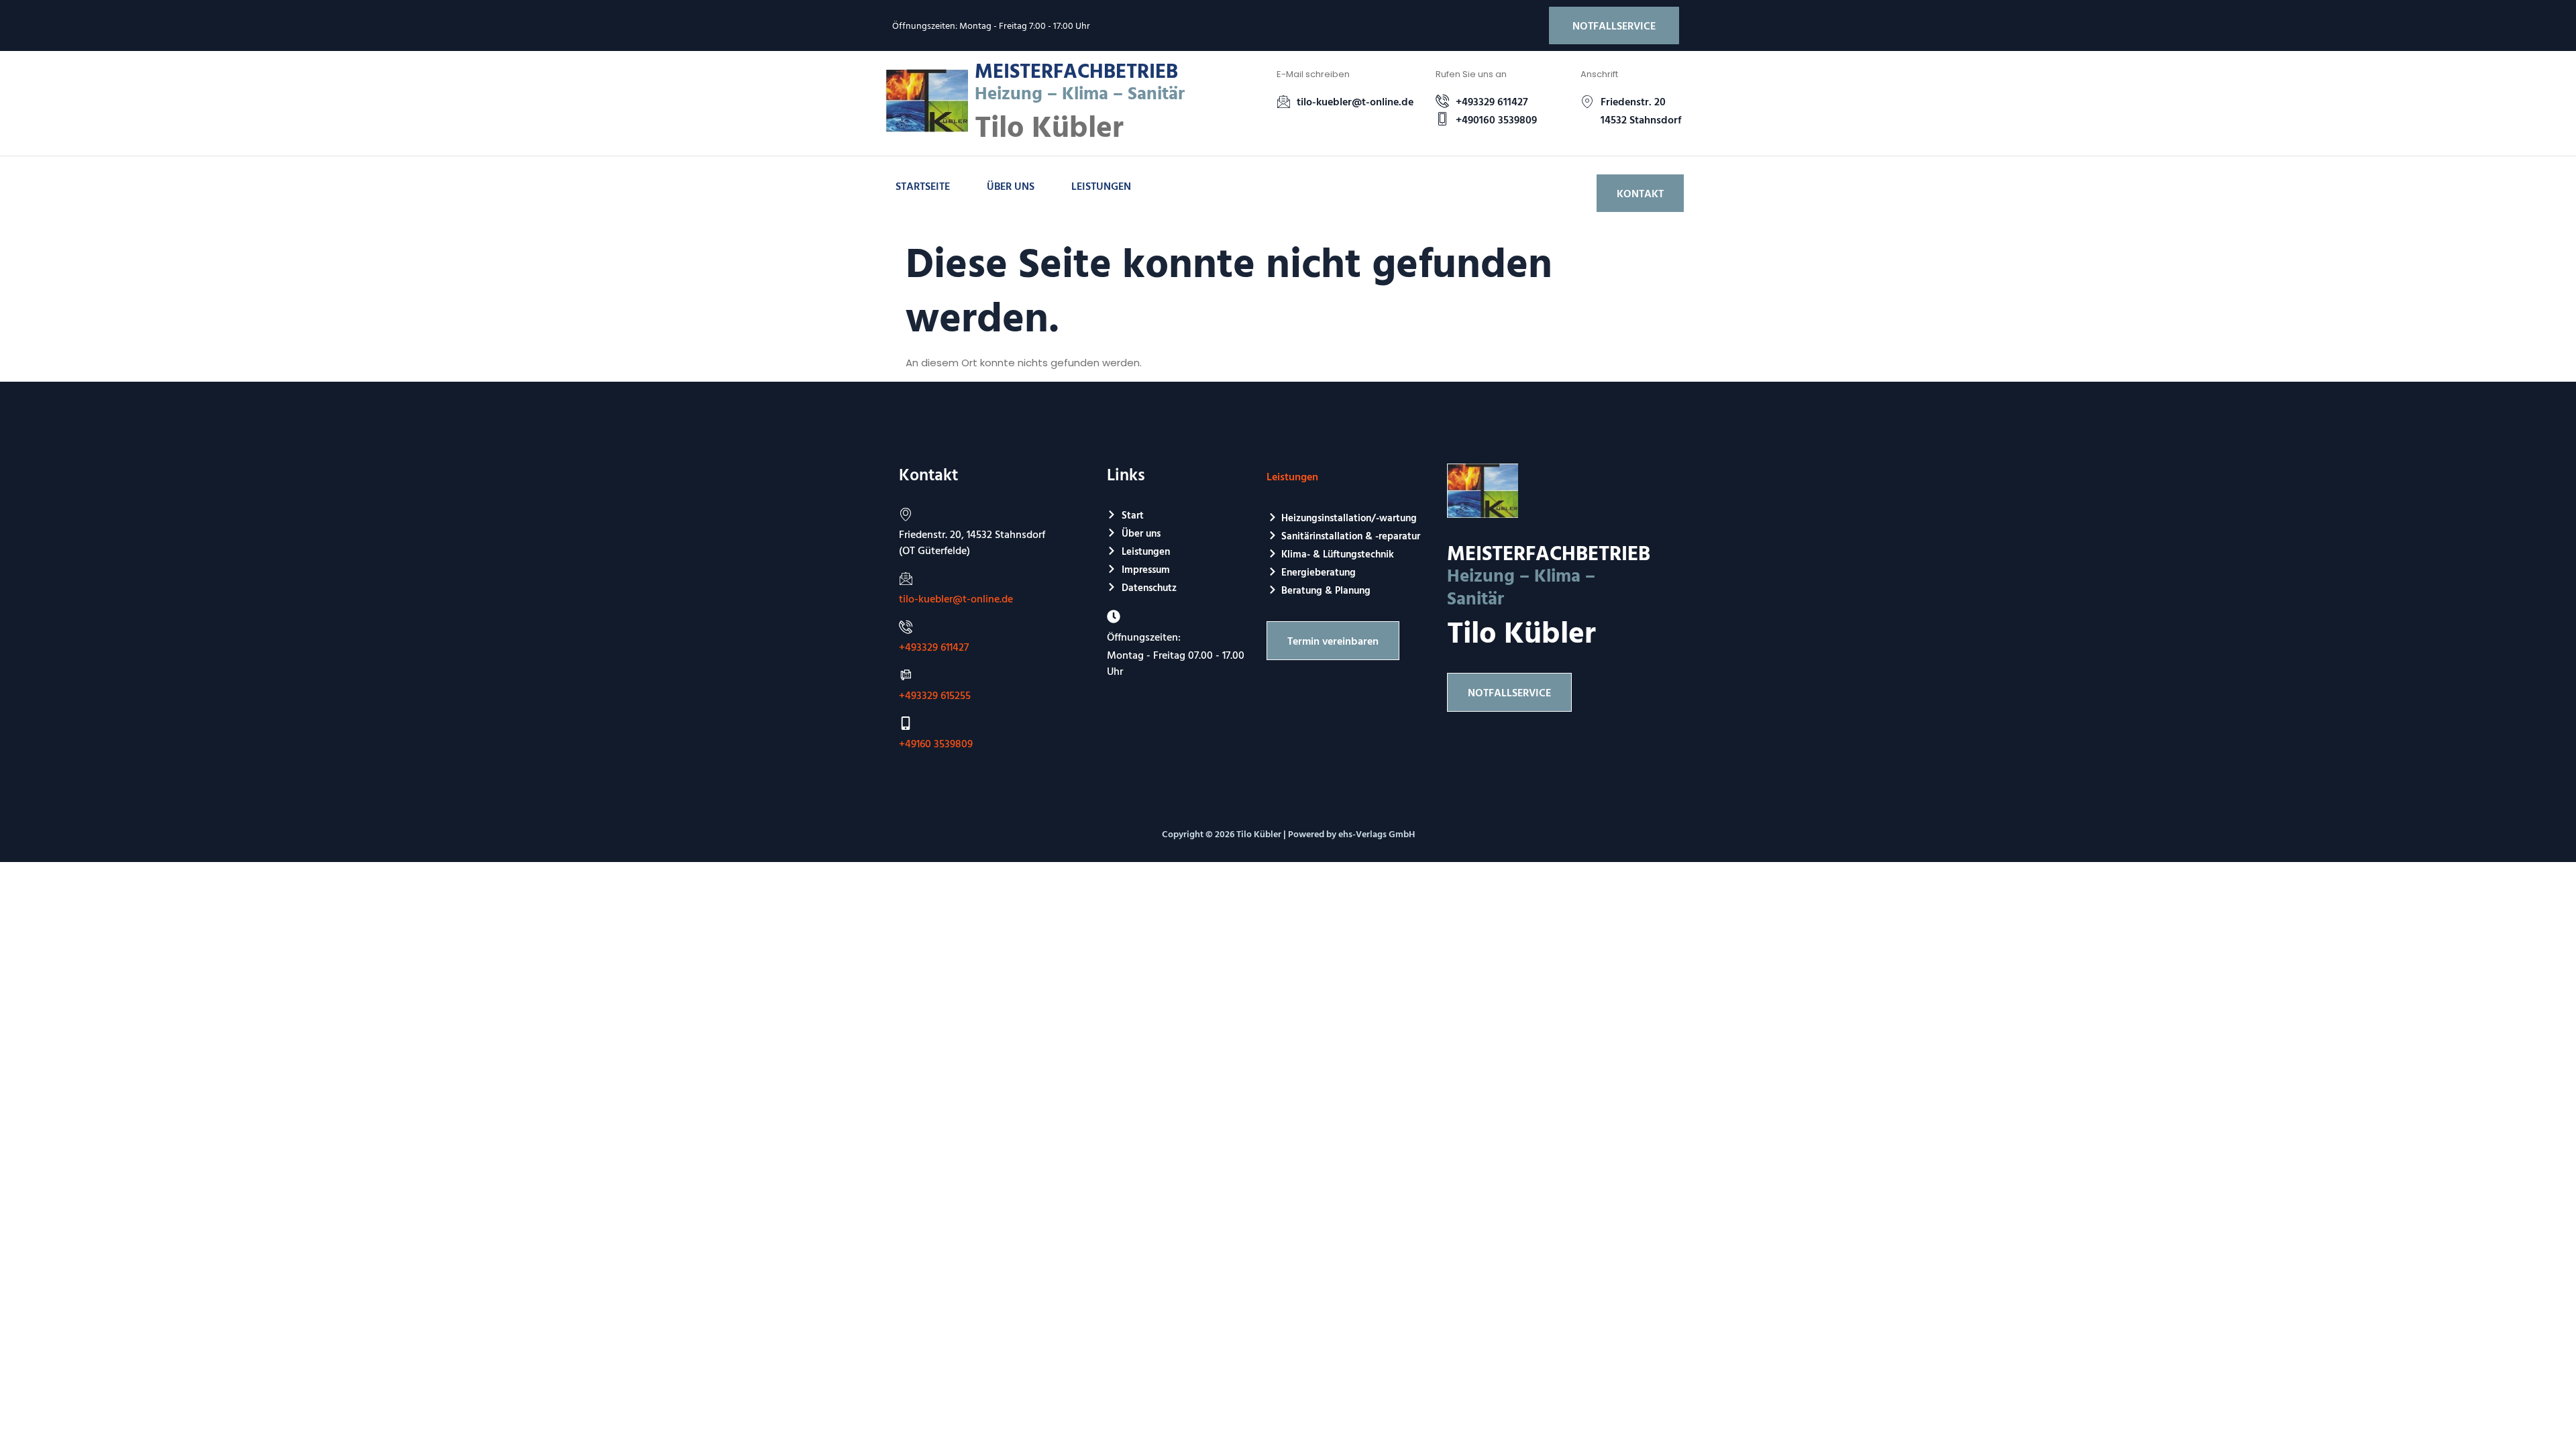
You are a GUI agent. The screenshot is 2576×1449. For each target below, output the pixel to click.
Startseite (923, 186)
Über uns (1011, 186)
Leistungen (1101, 186)
